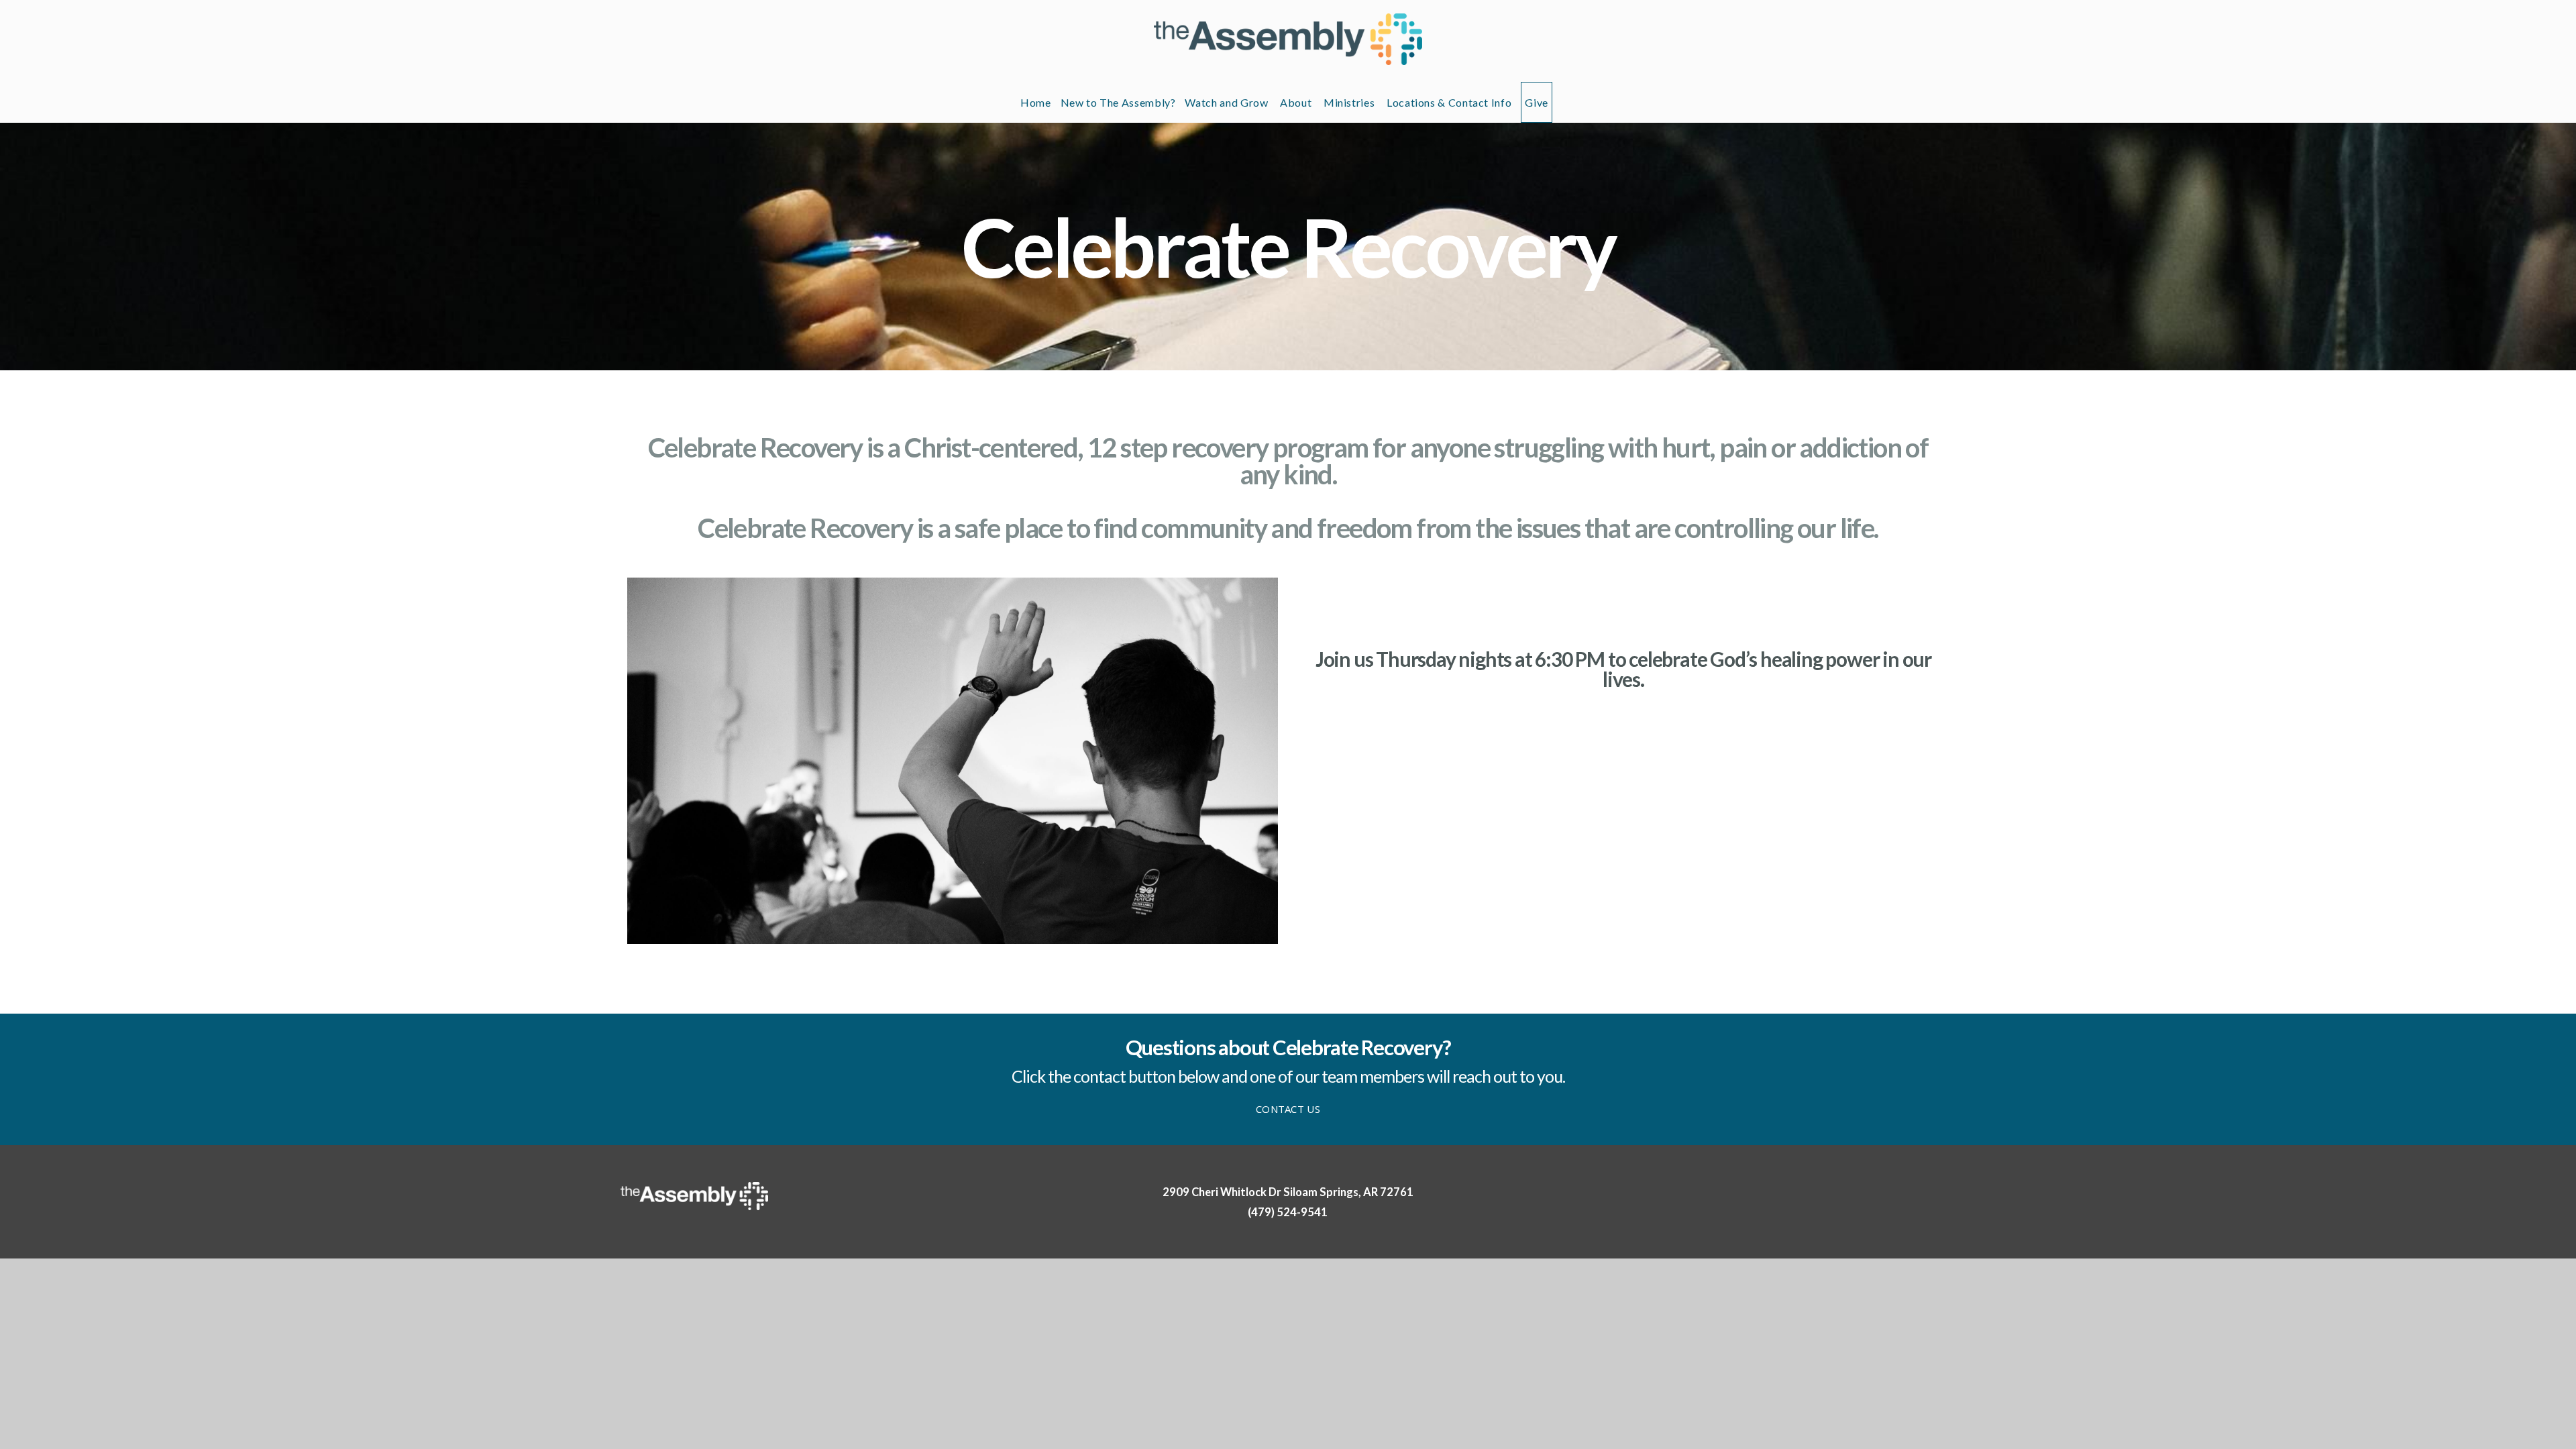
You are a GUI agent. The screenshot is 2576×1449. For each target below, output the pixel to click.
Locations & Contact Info (1449, 102)
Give (1537, 102)
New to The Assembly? (1118, 102)
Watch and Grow (1228, 102)
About (1297, 102)
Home (1036, 102)
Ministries (1350, 102)
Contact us (1288, 1109)
